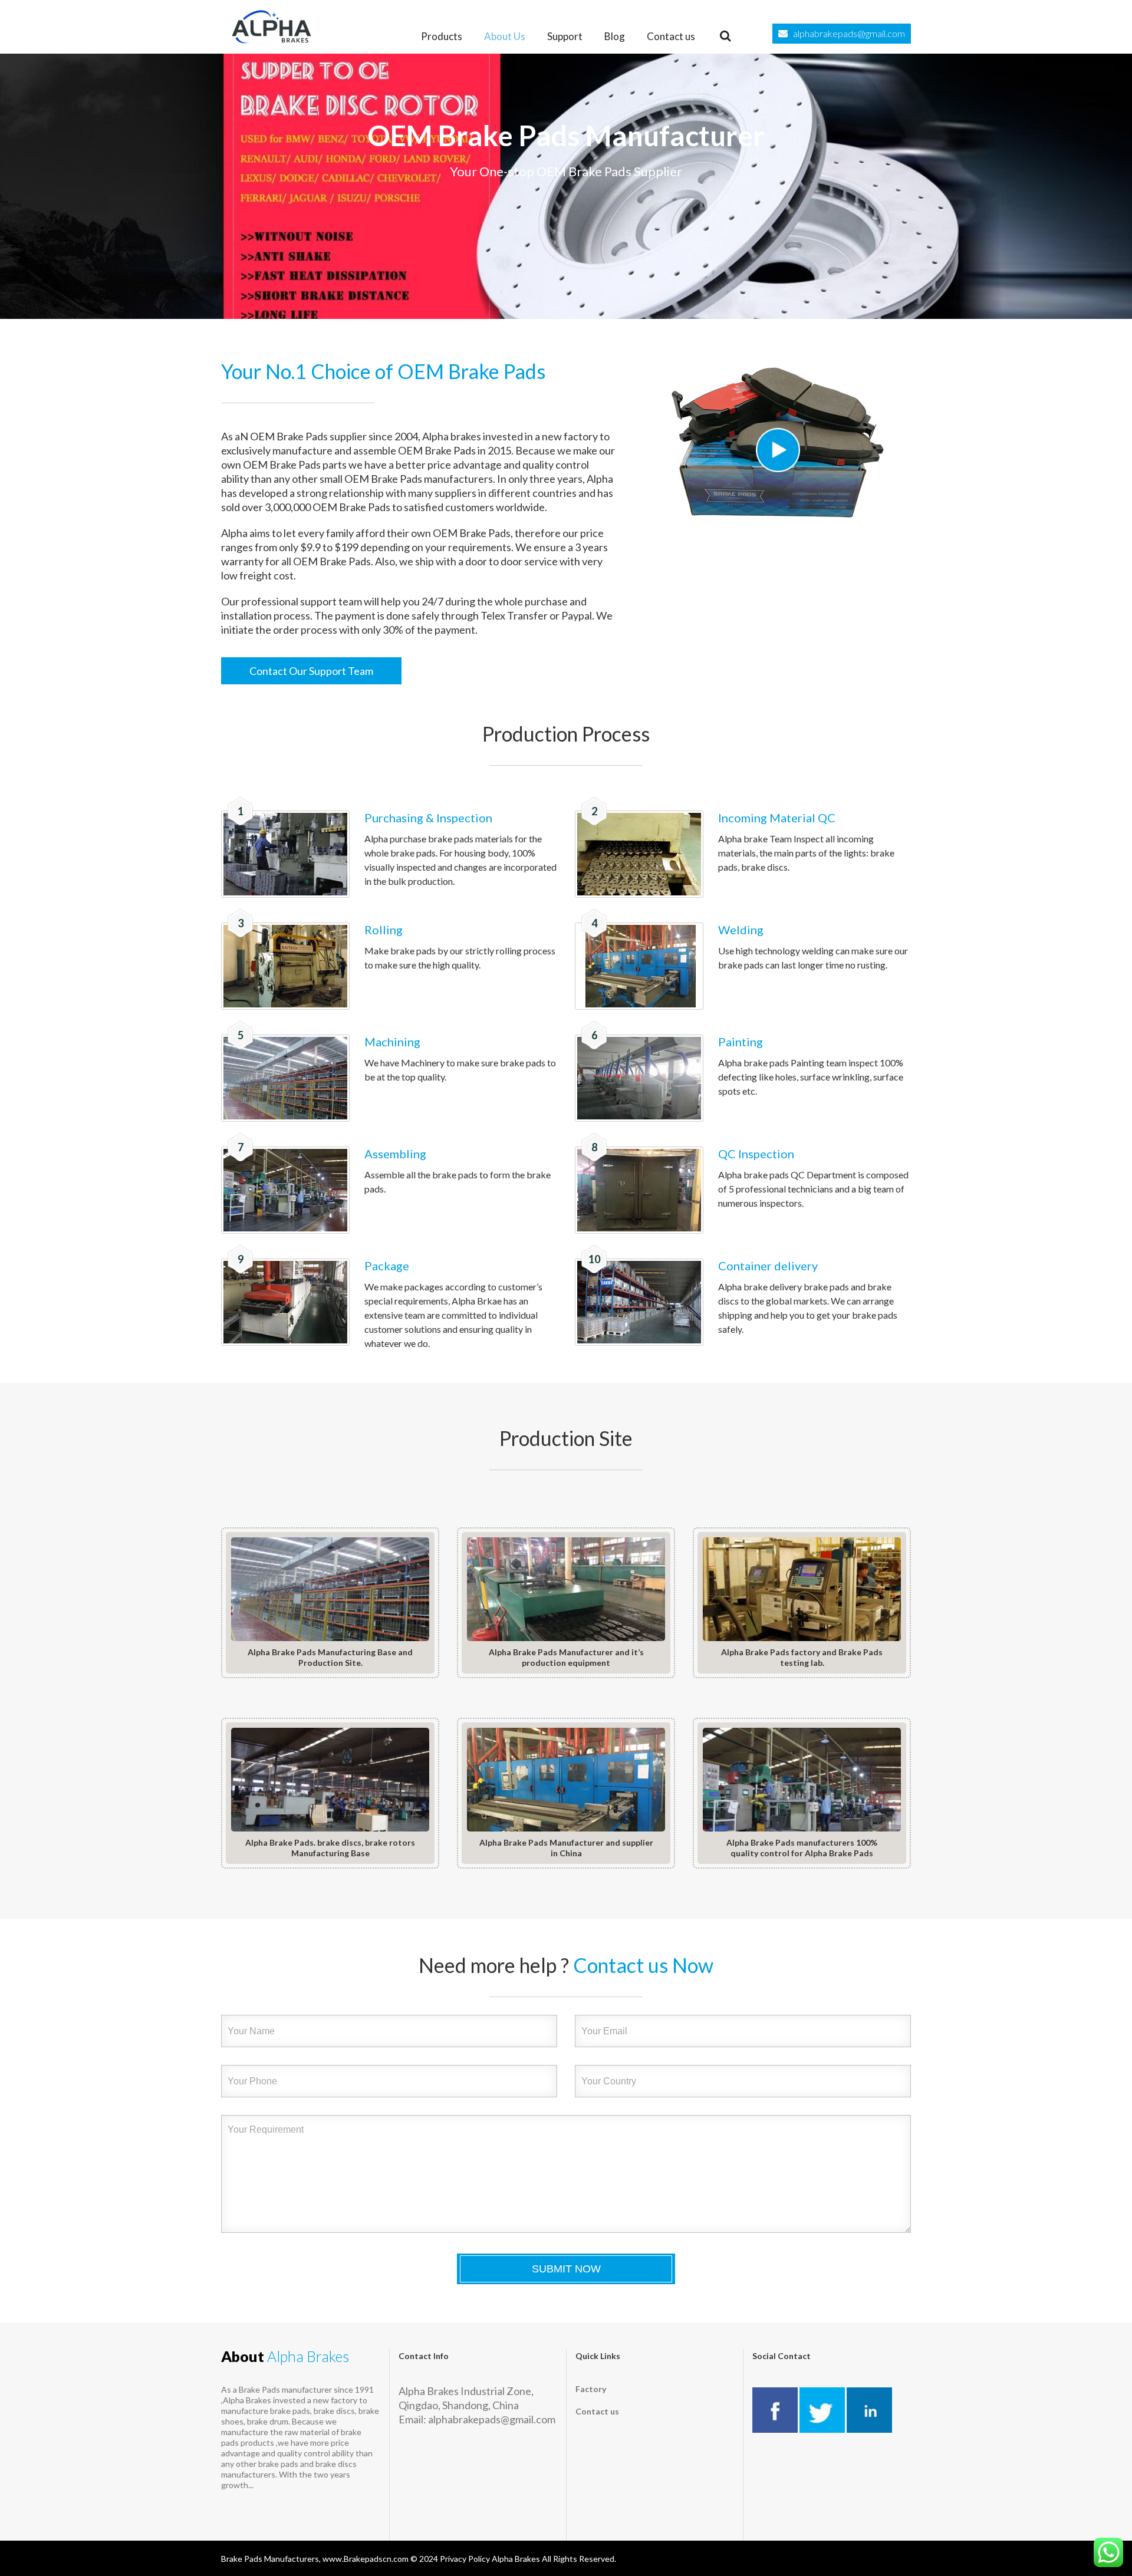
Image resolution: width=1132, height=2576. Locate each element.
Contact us (671, 36)
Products (442, 36)
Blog (615, 36)
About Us (505, 36)
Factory (591, 2389)
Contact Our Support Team (311, 671)
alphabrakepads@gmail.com (849, 33)
